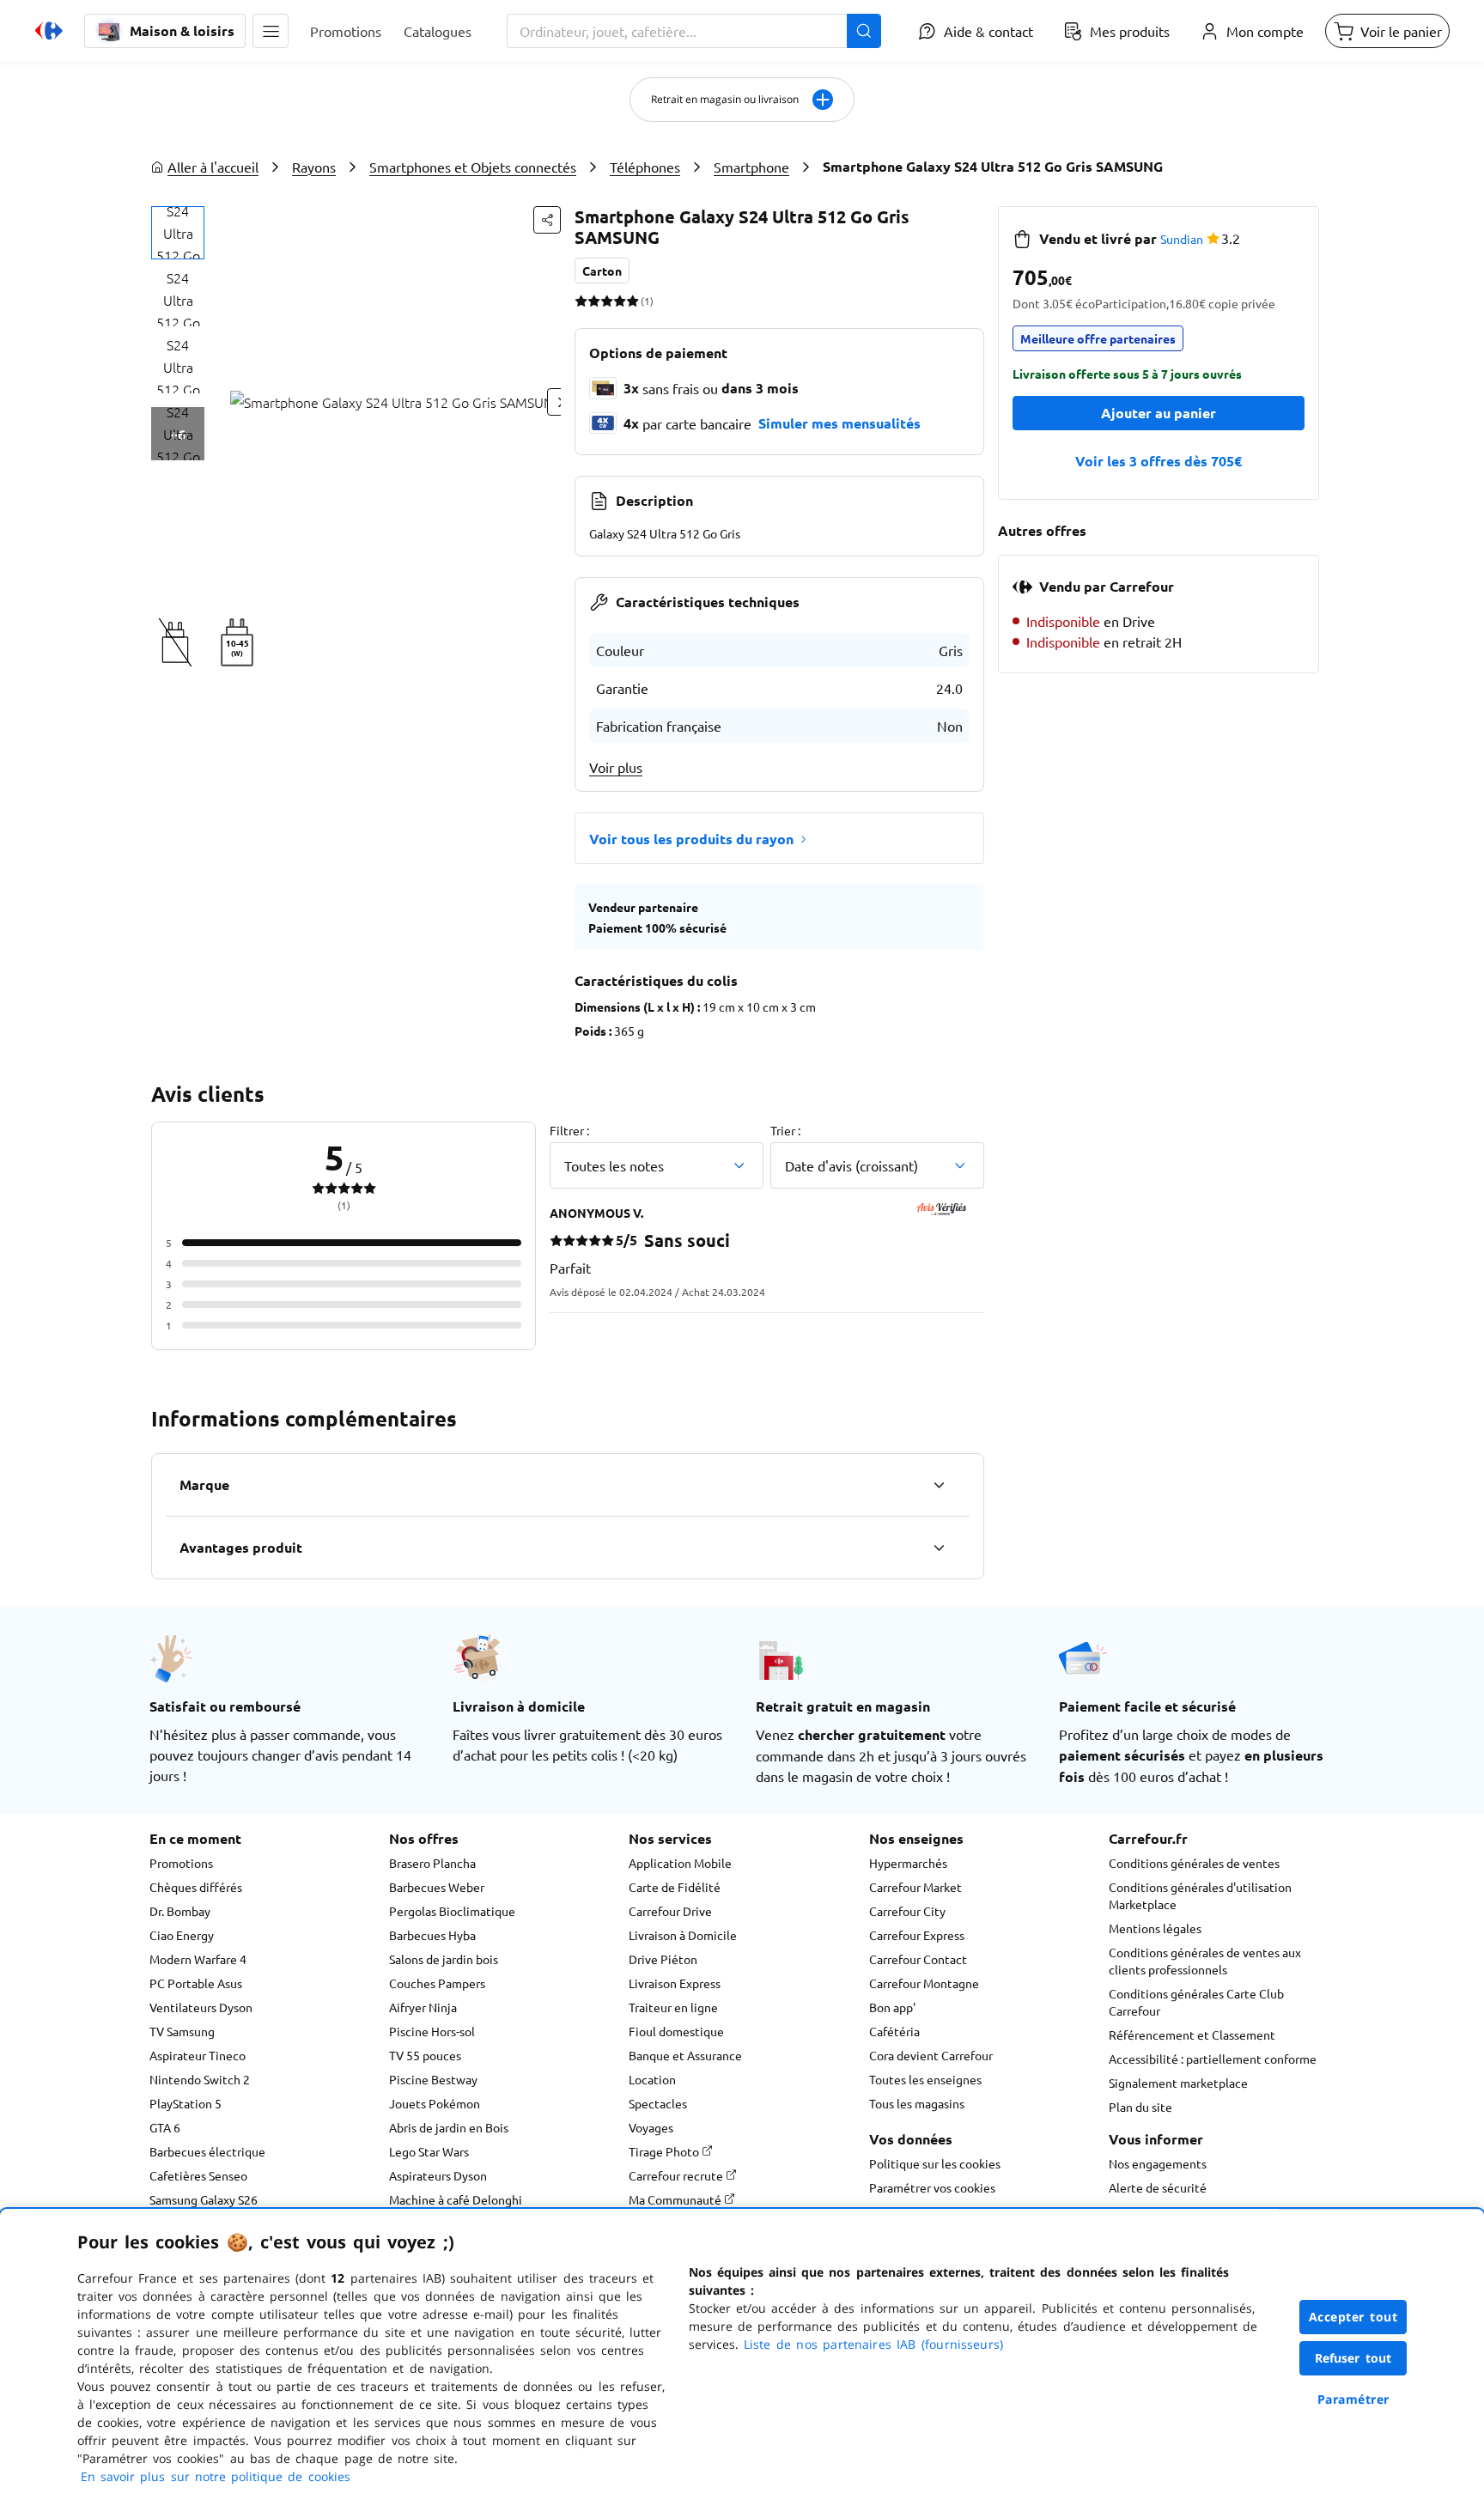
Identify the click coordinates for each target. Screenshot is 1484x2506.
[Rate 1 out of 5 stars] (581, 301)
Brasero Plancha (432, 1863)
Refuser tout (1353, 2358)
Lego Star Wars (429, 2151)
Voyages (651, 2127)
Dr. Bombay (180, 1911)
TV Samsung (182, 2031)
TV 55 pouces (425, 2055)
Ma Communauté (676, 2199)
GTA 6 (165, 2127)
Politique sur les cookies (935, 2163)
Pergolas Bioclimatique (452, 1911)
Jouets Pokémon (435, 2103)
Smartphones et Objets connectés (473, 167)
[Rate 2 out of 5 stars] (594, 301)
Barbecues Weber (437, 1887)
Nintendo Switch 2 (200, 2079)
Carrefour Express (917, 1935)
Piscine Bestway (433, 2079)
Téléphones (645, 167)
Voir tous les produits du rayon (691, 839)
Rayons (314, 167)
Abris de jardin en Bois (449, 2127)
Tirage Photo (665, 2151)
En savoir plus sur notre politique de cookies (216, 2476)
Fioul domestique (676, 2031)
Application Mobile (680, 1863)
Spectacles (658, 2103)
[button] (271, 31)
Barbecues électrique (207, 2151)
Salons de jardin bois (444, 1959)
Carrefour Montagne (924, 1983)
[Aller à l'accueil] (49, 31)
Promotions (181, 1863)
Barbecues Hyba (432, 1935)
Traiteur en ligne (673, 2007)
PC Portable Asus (196, 1983)
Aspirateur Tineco (198, 2055)
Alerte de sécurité (1158, 2187)
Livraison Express (675, 1983)
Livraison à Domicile (683, 1935)
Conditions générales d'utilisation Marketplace (1200, 1895)
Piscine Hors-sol (432, 2031)
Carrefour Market (915, 1887)
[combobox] (694, 31)
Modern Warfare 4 (198, 1959)
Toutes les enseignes (925, 2079)
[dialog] (742, 2357)
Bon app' (892, 2007)
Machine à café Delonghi (456, 2199)
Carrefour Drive (670, 1911)
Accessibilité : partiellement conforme (1213, 2059)
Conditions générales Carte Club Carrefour (1196, 2002)
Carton (602, 271)
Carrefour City (907, 1911)
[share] (547, 220)
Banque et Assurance (685, 2055)
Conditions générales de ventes (1194, 1863)
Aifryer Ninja (423, 2007)
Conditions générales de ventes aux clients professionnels (1205, 1961)
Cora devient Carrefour (931, 2055)
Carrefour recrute (677, 2175)
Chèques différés (196, 1887)
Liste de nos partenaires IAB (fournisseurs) (873, 2344)
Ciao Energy (182, 1935)
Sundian (1182, 239)
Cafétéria (894, 2031)
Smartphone (751, 167)
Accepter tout (1353, 2317)
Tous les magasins (917, 2103)
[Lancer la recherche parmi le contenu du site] (864, 31)
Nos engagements (1158, 2163)
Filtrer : (569, 1130)
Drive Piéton (663, 1959)
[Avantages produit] (939, 1548)
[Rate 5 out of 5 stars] (633, 301)
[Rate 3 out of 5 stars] (607, 301)
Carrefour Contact (918, 1959)
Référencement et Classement (1192, 2035)
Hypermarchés (908, 1863)
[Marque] (939, 1485)
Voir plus (616, 767)
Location (652, 2079)
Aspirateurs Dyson (438, 2175)
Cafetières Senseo (198, 2175)
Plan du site (1140, 2107)
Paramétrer (1353, 2399)
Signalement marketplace (1178, 2083)
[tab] (178, 233)
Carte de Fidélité (675, 1887)
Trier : (785, 1130)
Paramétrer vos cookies (932, 2187)
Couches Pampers (437, 1983)
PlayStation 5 (185, 2103)
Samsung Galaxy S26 (204, 2199)
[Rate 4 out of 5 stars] (620, 301)
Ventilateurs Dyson (201, 2007)
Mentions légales (1155, 1928)
